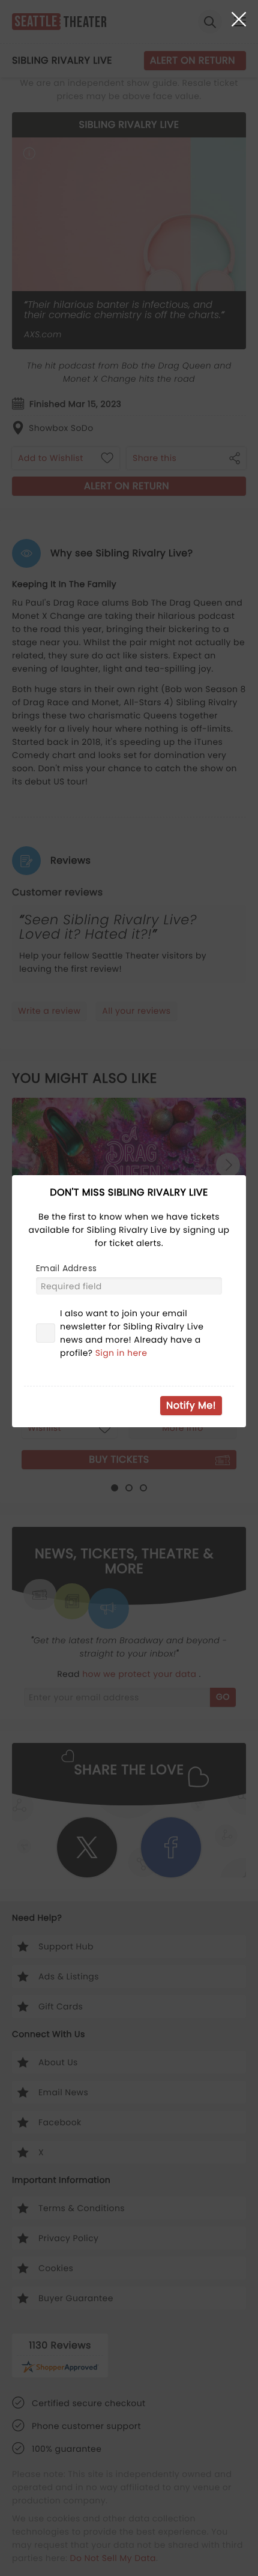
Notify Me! (191, 1405)
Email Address (66, 1268)
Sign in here (121, 1353)
